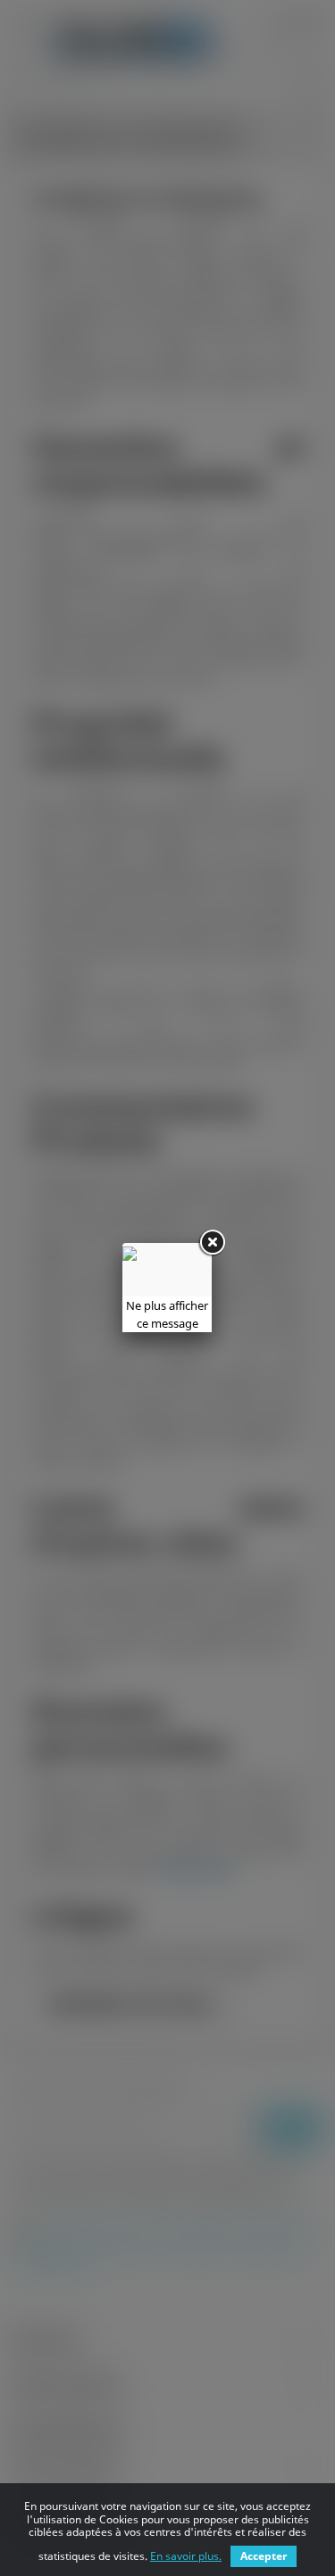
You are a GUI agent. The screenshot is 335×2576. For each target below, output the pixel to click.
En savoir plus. (186, 2556)
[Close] (212, 1243)
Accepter (264, 2556)
